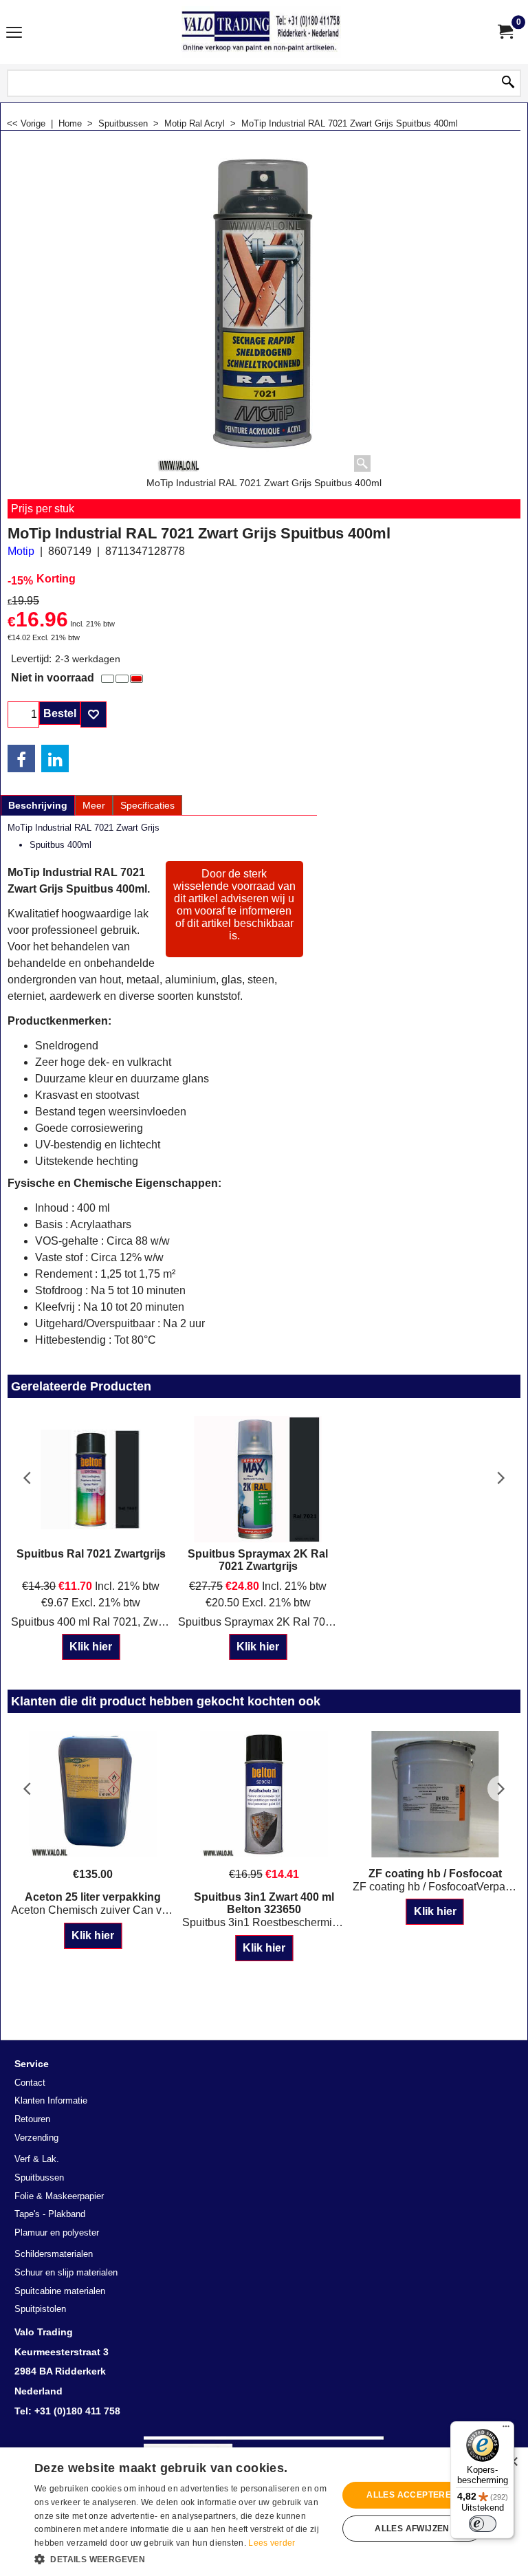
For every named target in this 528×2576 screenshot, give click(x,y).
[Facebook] (21, 758)
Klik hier (91, 1647)
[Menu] (14, 33)
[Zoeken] (508, 83)
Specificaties (147, 805)
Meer (94, 805)
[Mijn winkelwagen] (505, 32)
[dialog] (264, 2512)
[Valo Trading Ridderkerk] (261, 32)
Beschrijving (38, 805)
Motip (21, 551)
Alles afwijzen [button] (412, 2529)
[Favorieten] (93, 714)
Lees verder (272, 2543)
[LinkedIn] (55, 758)
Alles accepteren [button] (412, 2495)
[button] (181, 2558)
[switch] (483, 2524)
